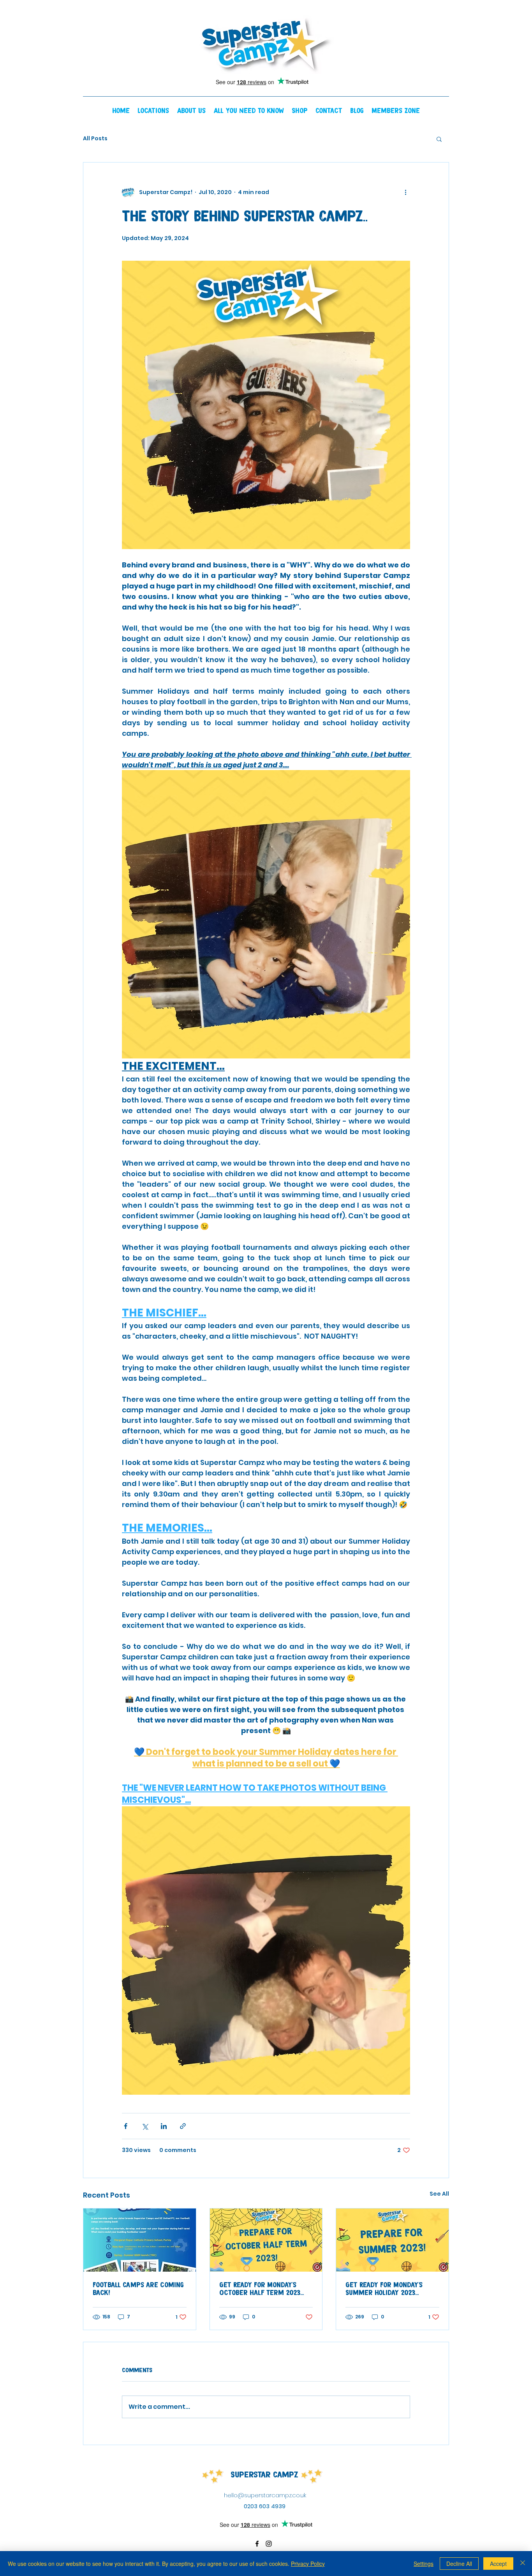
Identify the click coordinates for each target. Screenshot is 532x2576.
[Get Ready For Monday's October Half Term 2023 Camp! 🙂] (266, 2240)
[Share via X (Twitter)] (145, 2126)
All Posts (95, 139)
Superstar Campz (264, 2475)
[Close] (523, 2564)
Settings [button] (424, 2564)
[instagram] (269, 2544)
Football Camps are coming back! (138, 2289)
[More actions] (405, 192)
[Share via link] (183, 2126)
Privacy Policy (308, 2564)
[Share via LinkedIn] (164, 2126)
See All (439, 2194)
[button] (153, 111)
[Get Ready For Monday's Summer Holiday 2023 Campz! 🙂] (392, 2240)
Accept (498, 2564)
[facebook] (257, 2544)
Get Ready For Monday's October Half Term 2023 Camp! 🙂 (260, 2289)
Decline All (459, 2564)
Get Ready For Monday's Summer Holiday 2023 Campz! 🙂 (384, 2289)
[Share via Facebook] (126, 2126)
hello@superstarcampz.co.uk (265, 2495)
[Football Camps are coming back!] (140, 2240)
